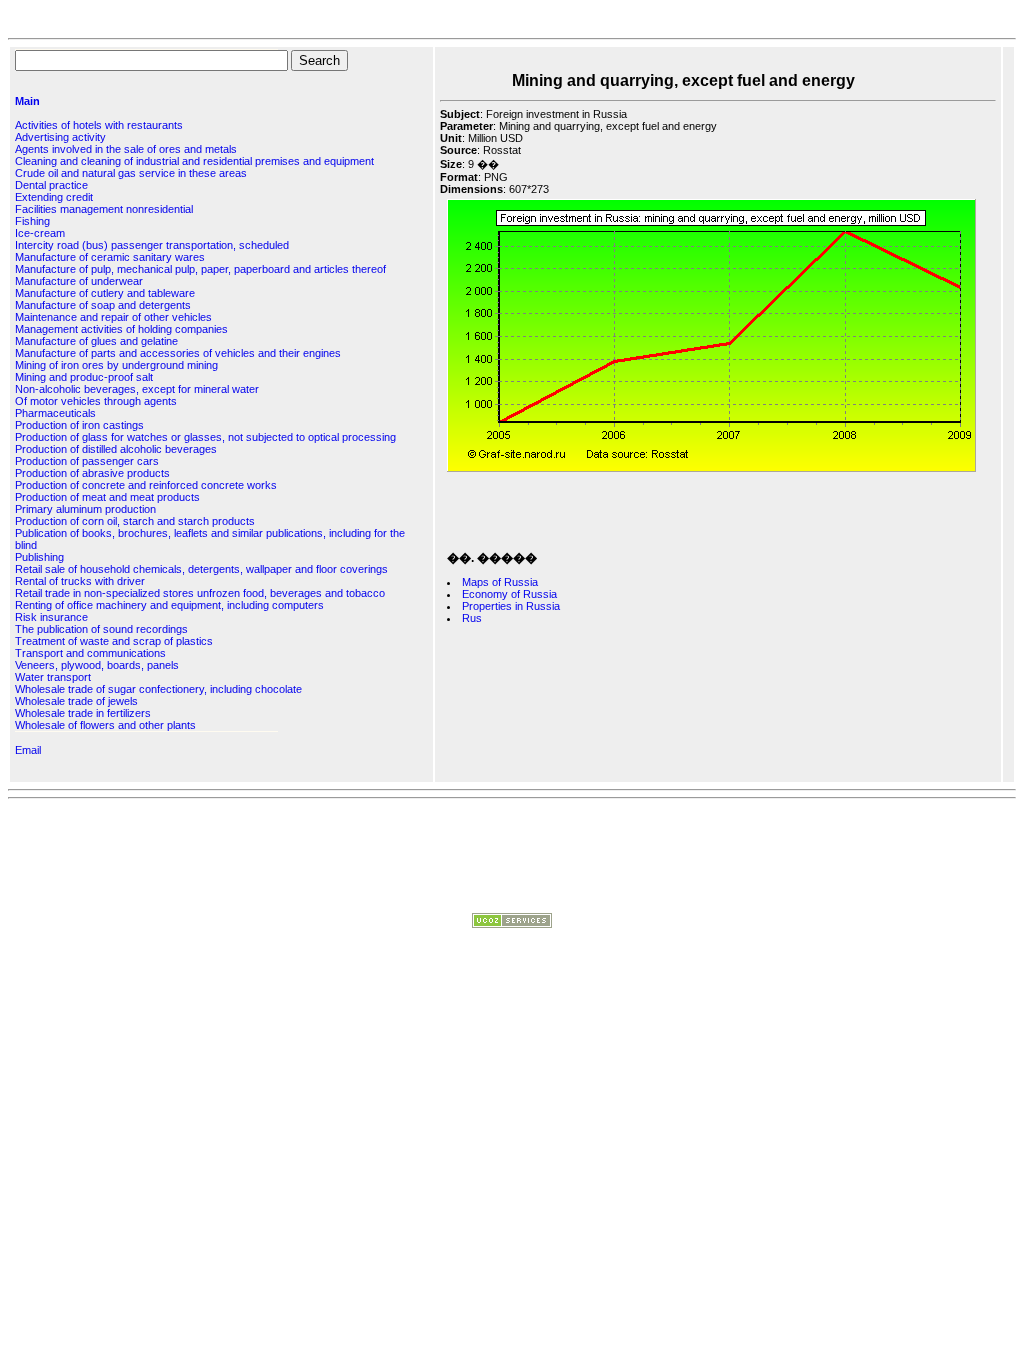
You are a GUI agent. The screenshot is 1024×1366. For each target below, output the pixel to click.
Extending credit (54, 197)
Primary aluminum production (85, 509)
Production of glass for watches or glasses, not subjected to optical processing (205, 437)
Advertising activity (60, 137)
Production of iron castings (79, 425)
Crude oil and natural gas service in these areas (131, 173)
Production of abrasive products (92, 473)
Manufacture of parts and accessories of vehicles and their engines (178, 353)
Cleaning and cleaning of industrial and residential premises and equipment (194, 161)
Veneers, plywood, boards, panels (97, 665)
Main (27, 101)
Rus (472, 618)
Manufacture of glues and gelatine (96, 341)
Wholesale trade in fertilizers (83, 713)
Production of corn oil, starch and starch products (135, 521)
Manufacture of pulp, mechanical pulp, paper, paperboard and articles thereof (200, 269)
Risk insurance (51, 617)
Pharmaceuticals (55, 413)
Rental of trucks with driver (80, 581)
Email (28, 750)
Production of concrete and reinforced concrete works (146, 485)
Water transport (53, 677)
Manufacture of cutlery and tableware (105, 293)
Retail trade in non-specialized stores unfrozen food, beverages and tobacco (200, 593)
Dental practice (51, 185)
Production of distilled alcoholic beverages (116, 449)
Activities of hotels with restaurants (99, 125)
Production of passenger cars (87, 461)
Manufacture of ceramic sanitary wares (110, 257)
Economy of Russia (509, 594)
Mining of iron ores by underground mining (116, 365)
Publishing (39, 557)
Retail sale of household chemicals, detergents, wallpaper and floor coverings (201, 569)
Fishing (32, 221)
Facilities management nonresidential (104, 209)
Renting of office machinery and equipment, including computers (169, 605)
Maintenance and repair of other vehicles (113, 317)
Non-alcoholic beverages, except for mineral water (137, 389)
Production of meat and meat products (107, 497)
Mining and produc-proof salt (84, 377)
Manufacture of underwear (79, 281)
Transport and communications (90, 653)
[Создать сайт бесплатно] (512, 924)
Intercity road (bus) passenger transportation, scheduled (152, 245)
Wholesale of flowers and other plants (105, 725)
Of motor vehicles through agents (96, 401)
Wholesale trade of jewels (76, 701)
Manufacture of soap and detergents (103, 305)
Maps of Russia (500, 582)
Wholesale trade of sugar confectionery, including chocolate (158, 689)
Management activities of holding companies (121, 329)
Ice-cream (40, 233)
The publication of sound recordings (101, 629)
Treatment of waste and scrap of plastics (114, 641)
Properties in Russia (511, 606)
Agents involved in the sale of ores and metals (126, 149)
